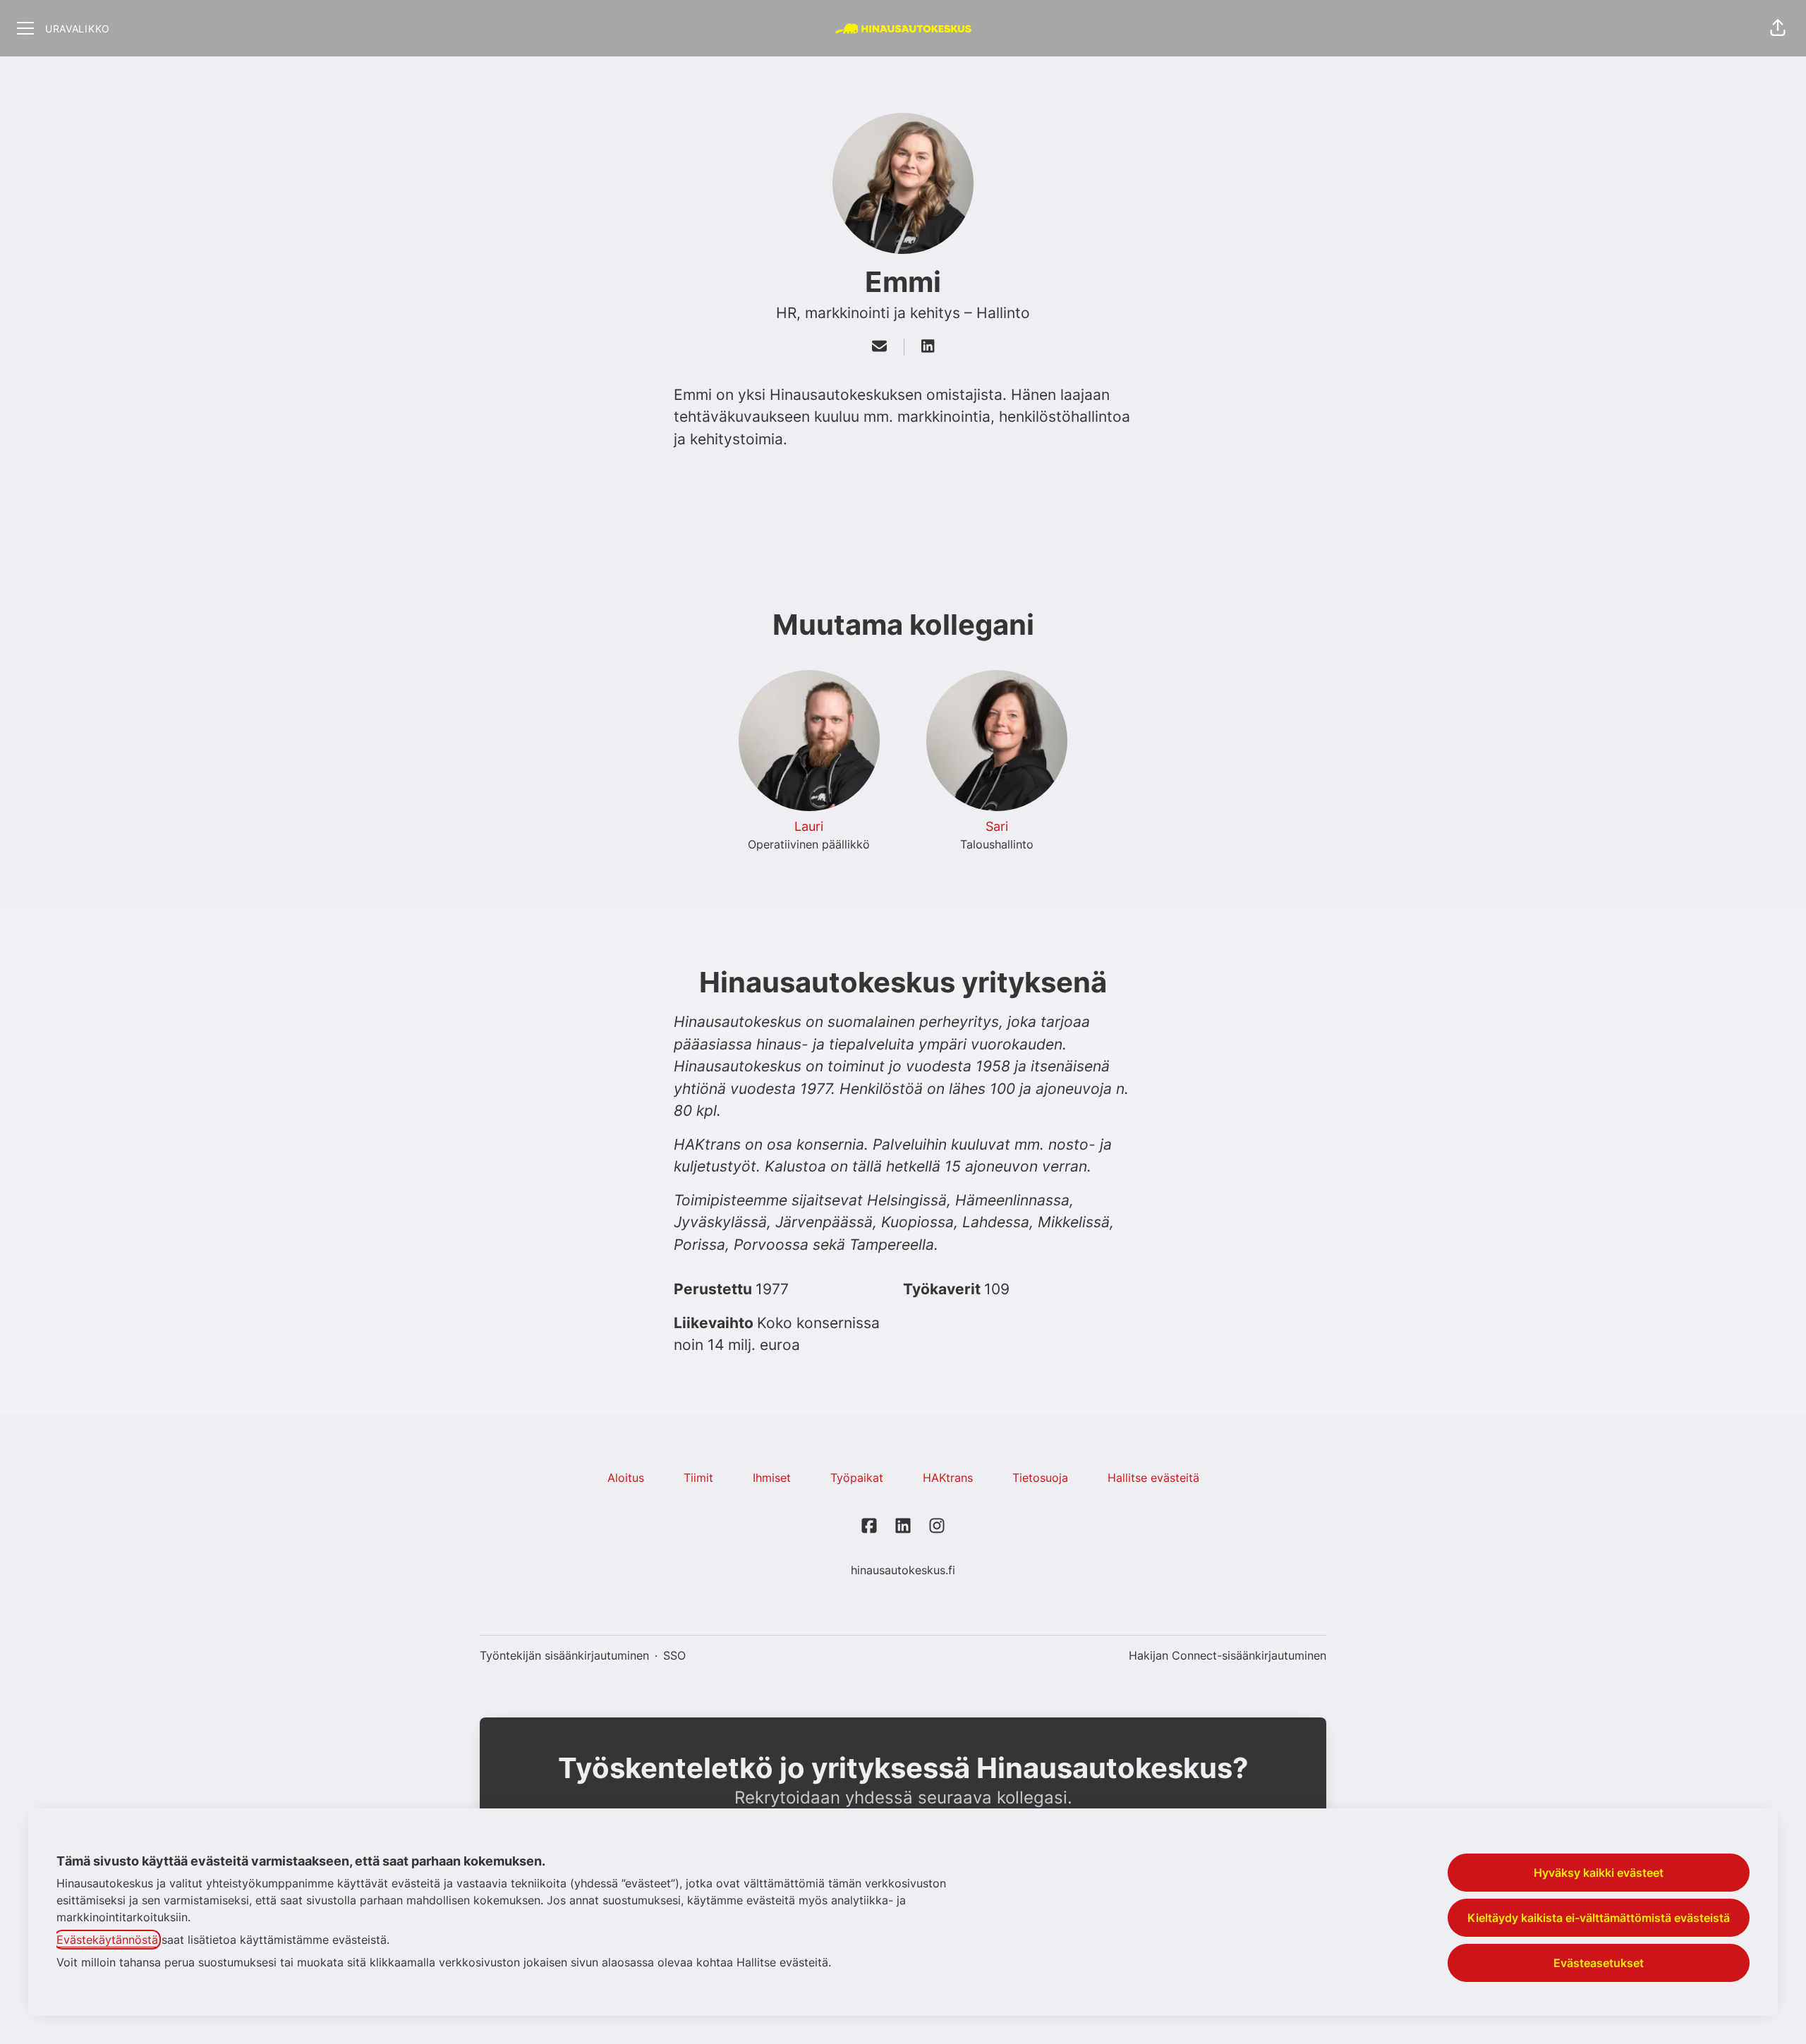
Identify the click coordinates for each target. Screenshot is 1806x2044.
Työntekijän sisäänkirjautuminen (564, 1655)
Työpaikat (857, 1478)
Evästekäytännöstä (107, 1940)
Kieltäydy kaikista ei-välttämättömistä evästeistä (1599, 1918)
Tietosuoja (1040, 1478)
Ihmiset (772, 1478)
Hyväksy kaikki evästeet (1599, 1873)
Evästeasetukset (1599, 1963)
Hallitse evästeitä (1153, 1478)
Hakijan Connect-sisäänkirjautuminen (1228, 1655)
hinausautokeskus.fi (903, 1570)
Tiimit (698, 1478)
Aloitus (626, 1478)
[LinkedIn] (928, 347)
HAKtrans (948, 1478)
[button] (1778, 28)
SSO (674, 1655)
